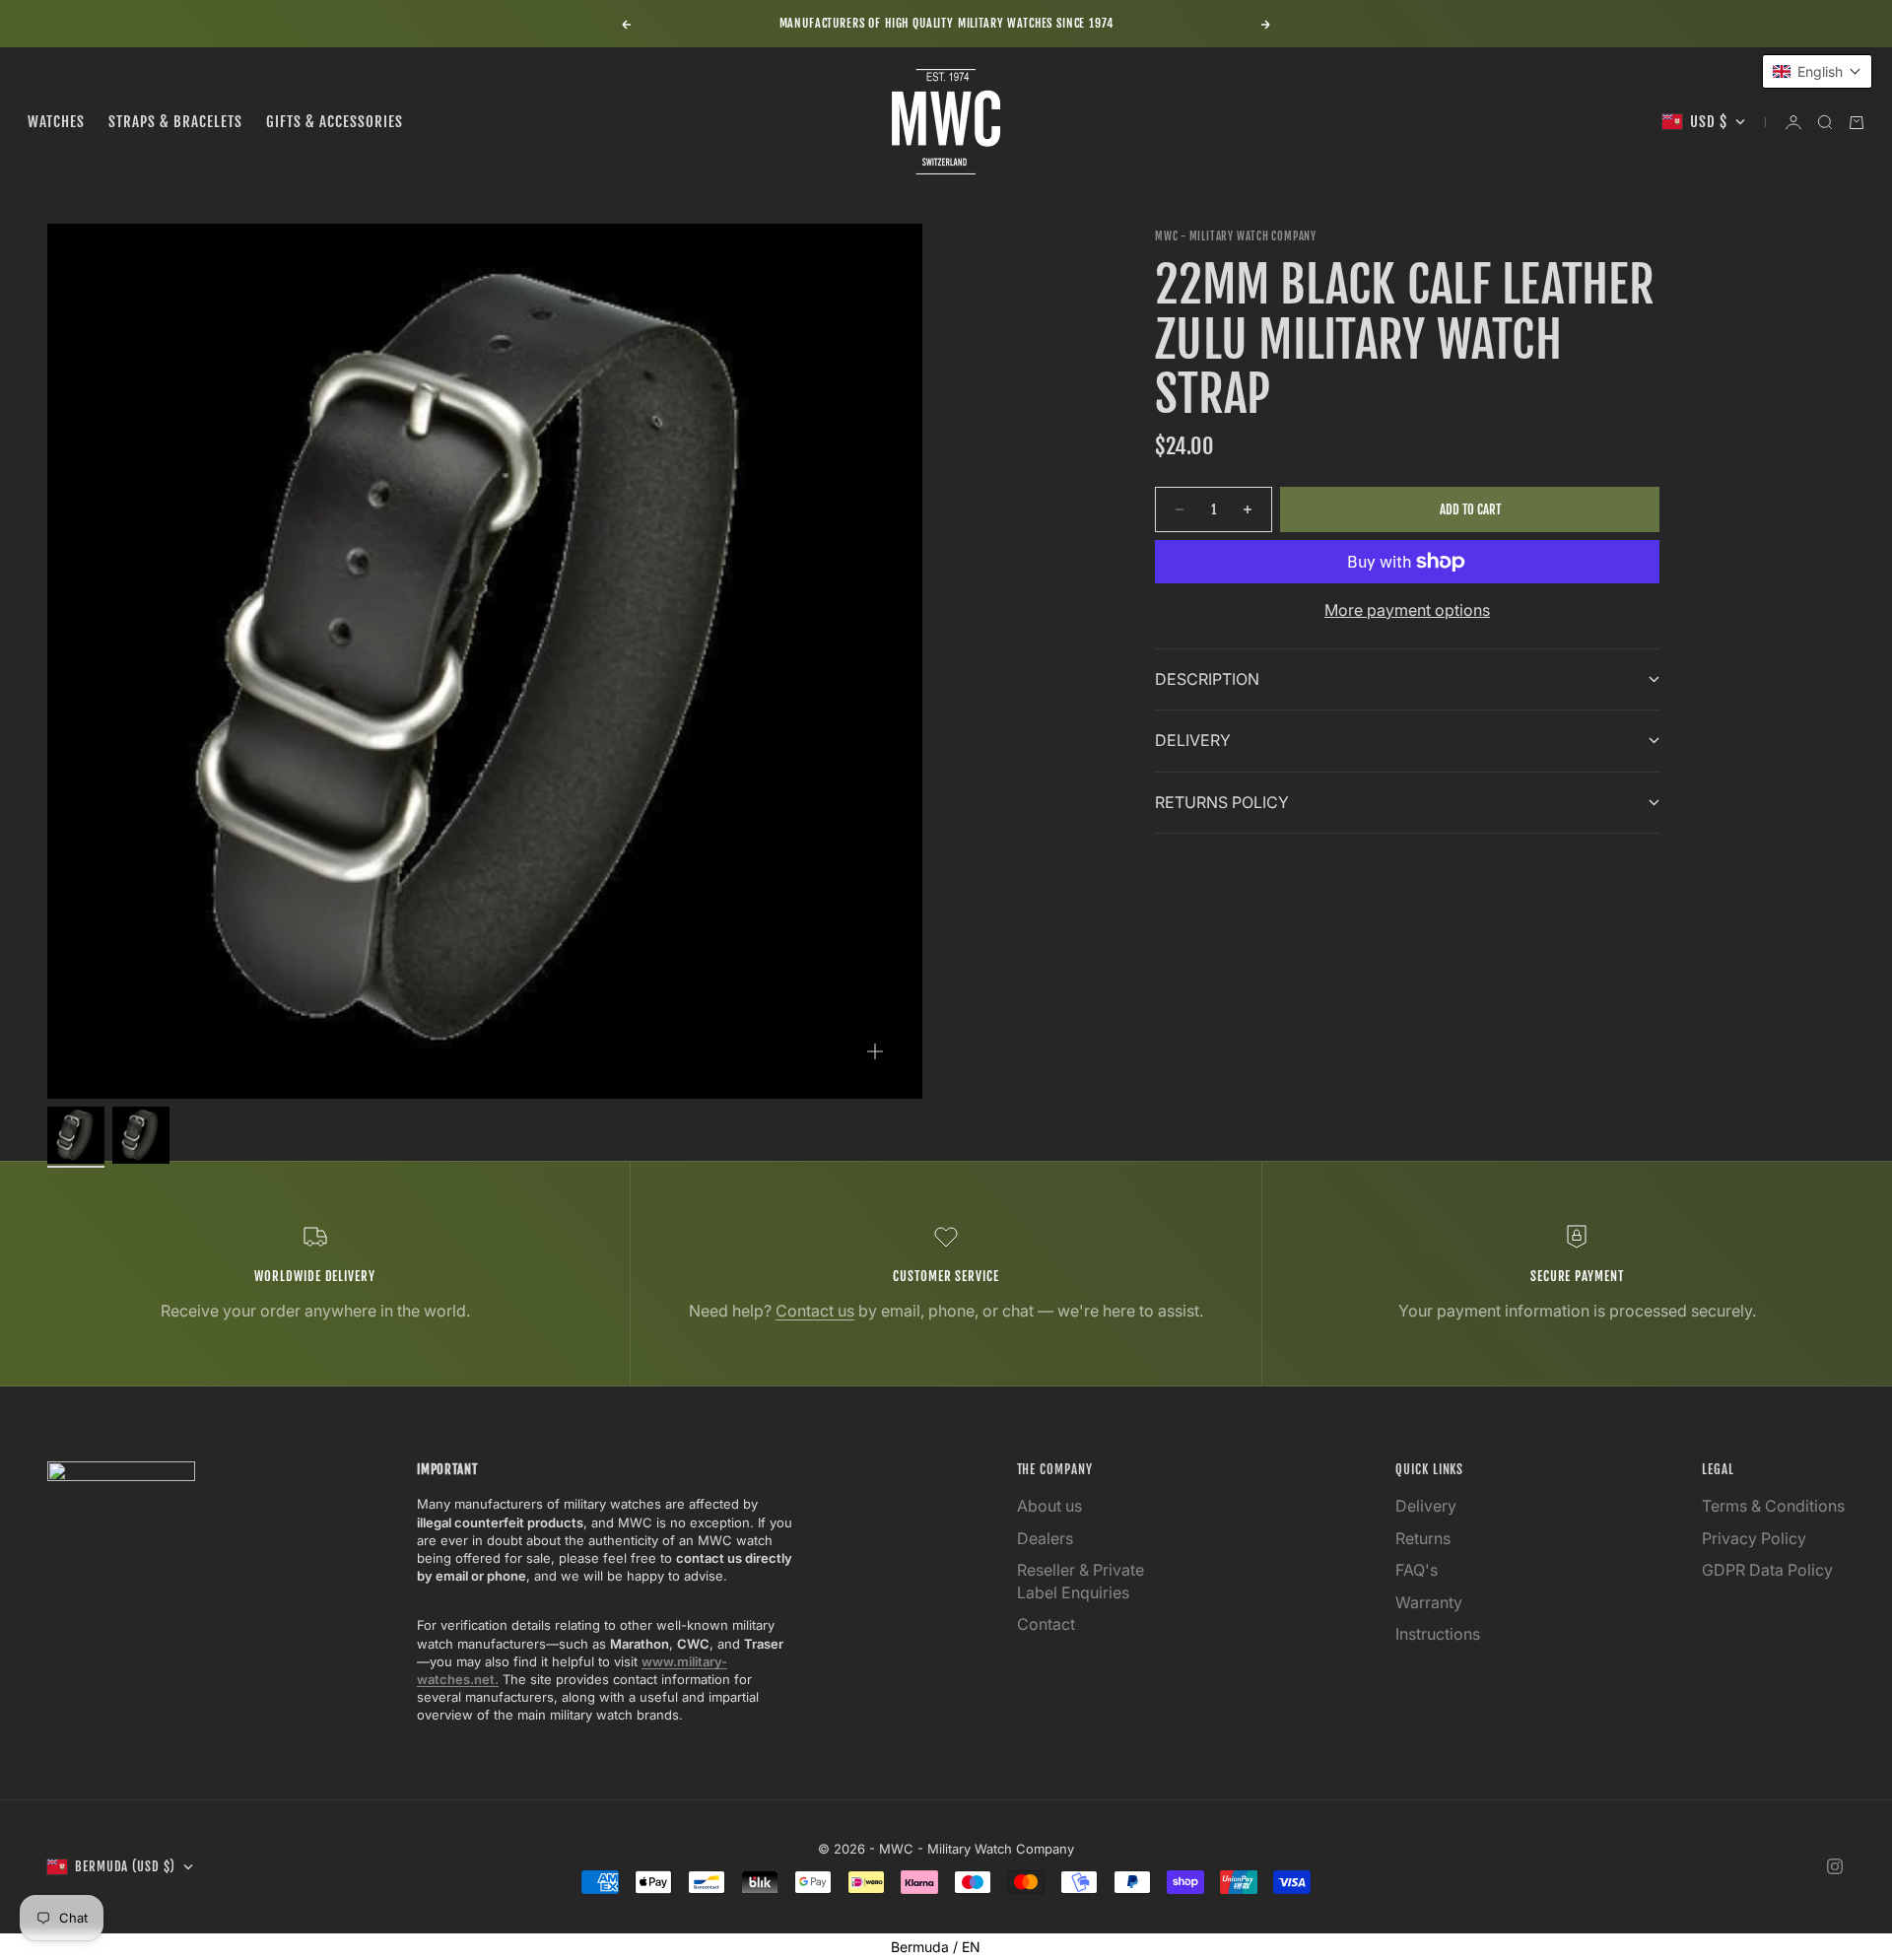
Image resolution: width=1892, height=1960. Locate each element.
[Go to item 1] (76, 1135)
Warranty (1429, 1602)
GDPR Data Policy (1767, 1570)
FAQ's (1417, 1570)
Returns (1423, 1538)
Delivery (1426, 1506)
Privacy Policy (1754, 1538)
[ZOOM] (875, 1051)
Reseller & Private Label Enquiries (1081, 1581)
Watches (56, 122)
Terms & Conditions (1773, 1506)
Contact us (815, 1311)
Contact (1046, 1624)
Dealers (1045, 1538)
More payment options (1407, 610)
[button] (1817, 71)
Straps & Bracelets (175, 122)
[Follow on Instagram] (1835, 1866)
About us (1049, 1506)
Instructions (1438, 1634)
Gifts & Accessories (335, 122)
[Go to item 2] (141, 1135)
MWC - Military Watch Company (1236, 237)
